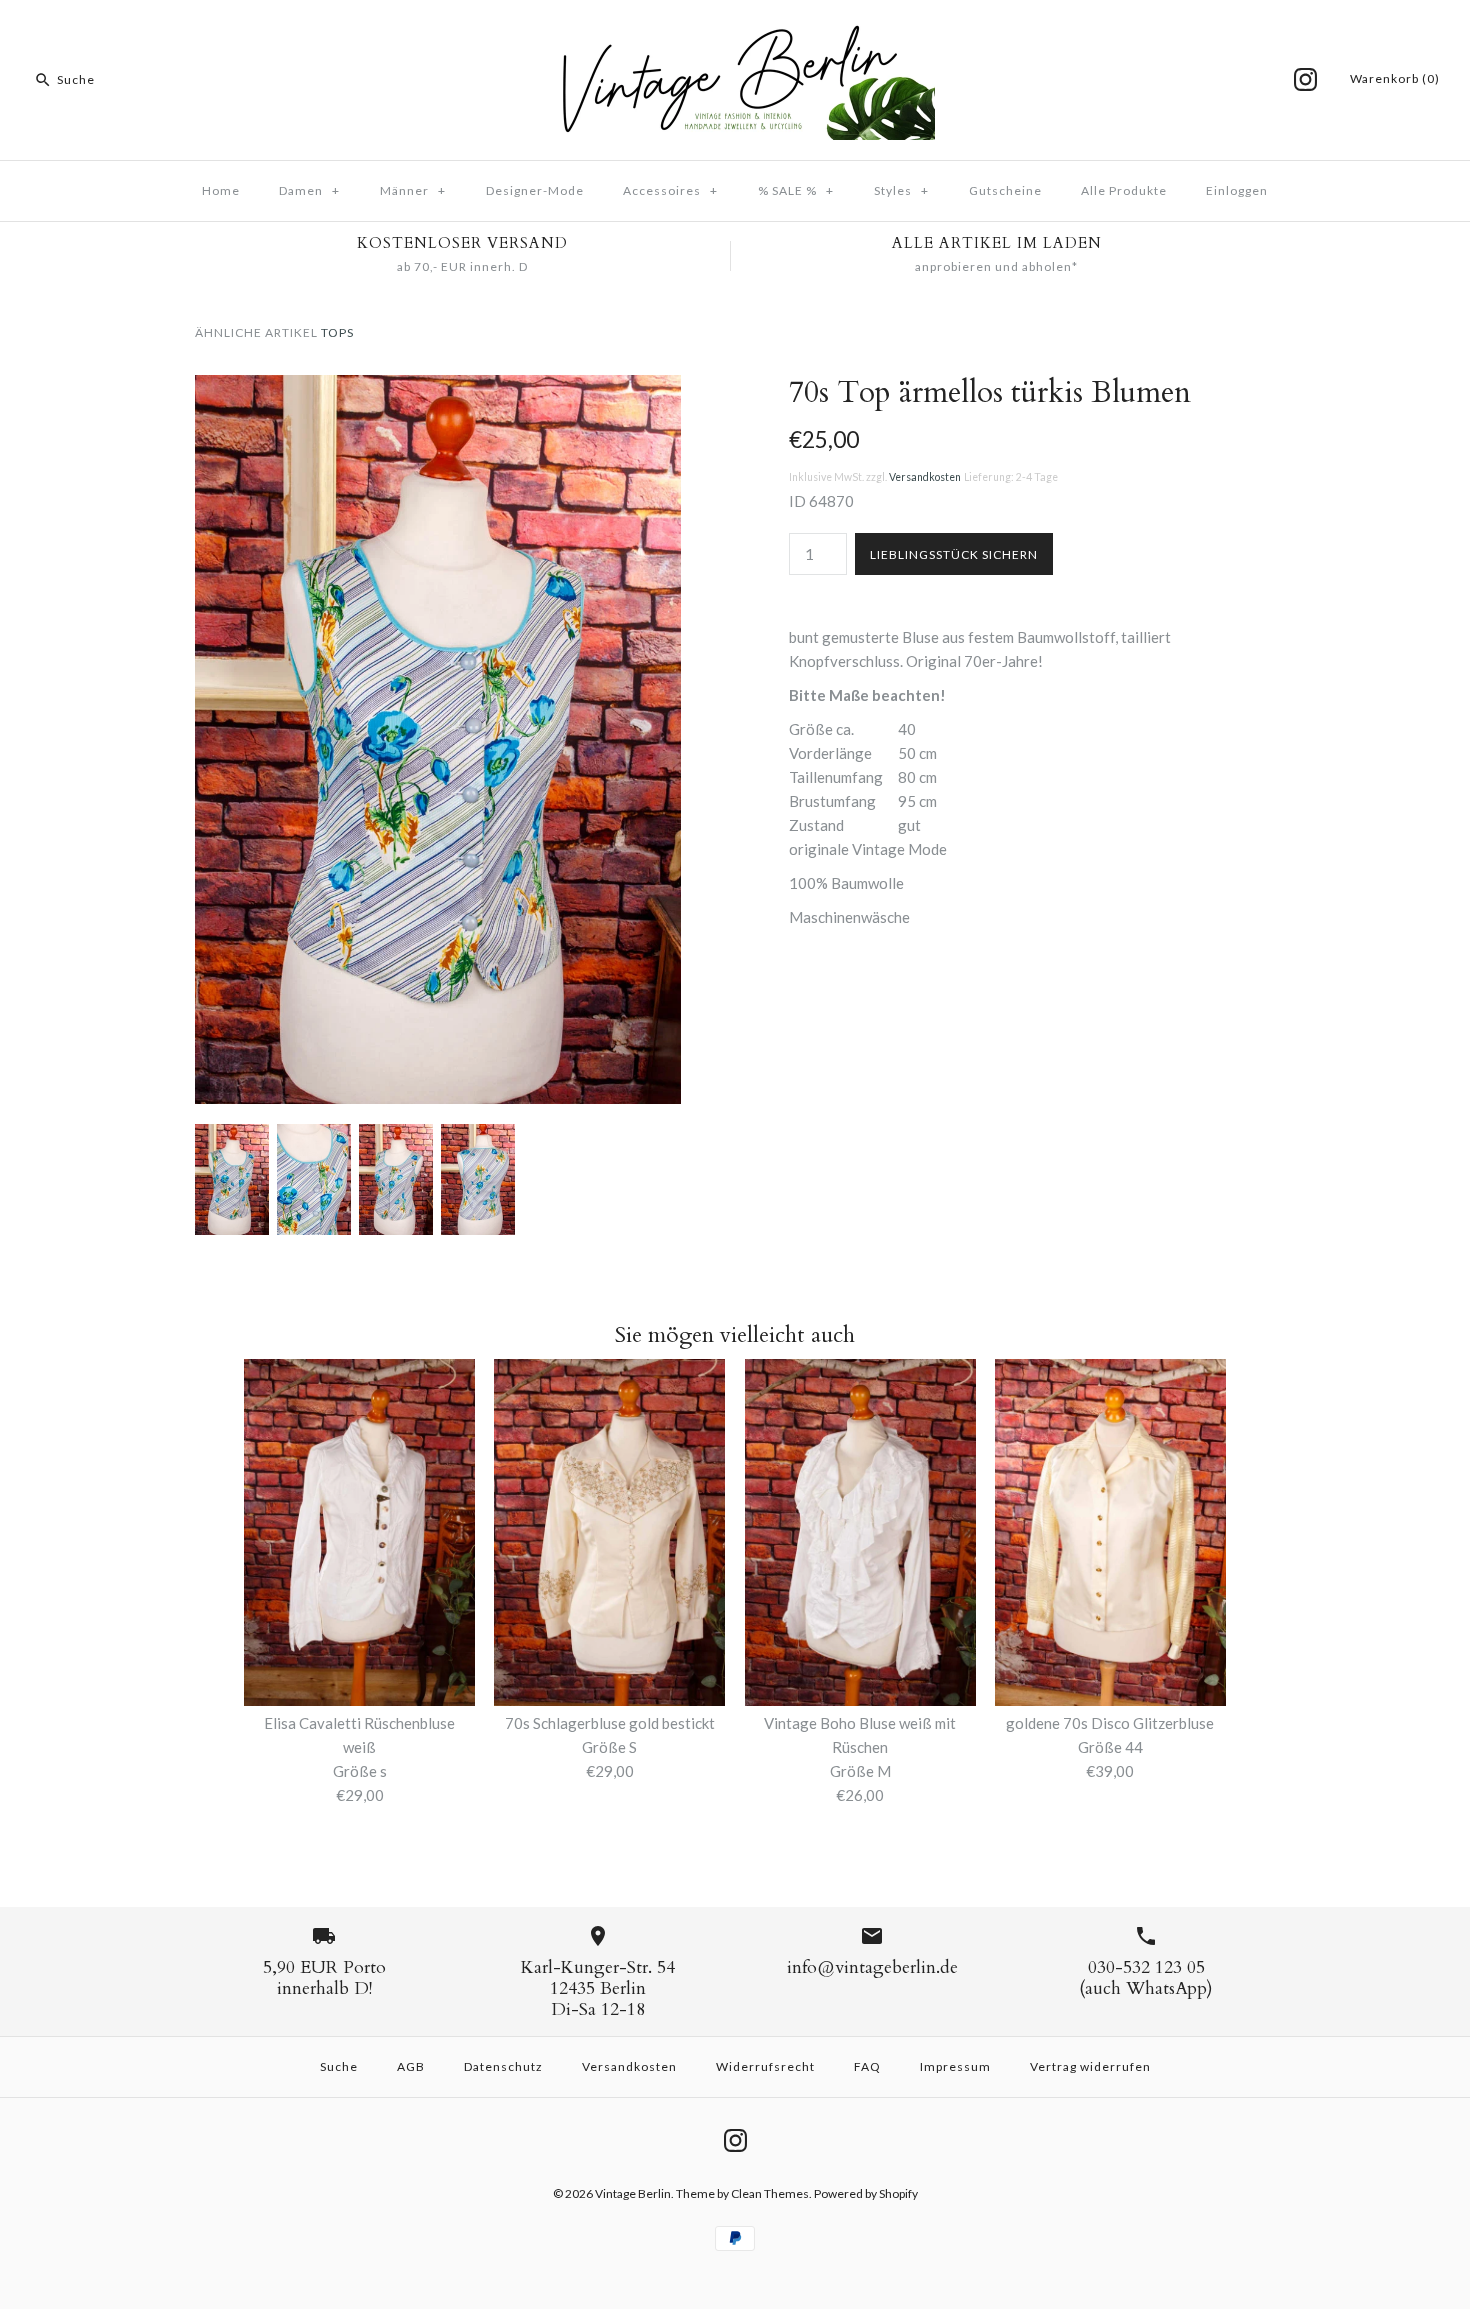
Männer (413, 190)
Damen (309, 190)
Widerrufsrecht (765, 2066)
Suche (339, 2066)
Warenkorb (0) (1395, 78)
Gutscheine (1005, 190)
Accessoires (670, 190)
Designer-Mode (535, 190)
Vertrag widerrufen (1090, 2066)
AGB (411, 2066)
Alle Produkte (1124, 190)
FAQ (867, 2066)
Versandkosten (925, 477)
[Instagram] (1305, 79)
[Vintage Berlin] (735, 32)
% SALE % (796, 190)
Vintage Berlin (633, 2193)
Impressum (955, 2066)
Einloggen (1237, 190)
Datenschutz (503, 2066)
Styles (901, 190)
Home (221, 190)
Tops (337, 332)
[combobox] (154, 80)
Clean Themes (770, 2193)
